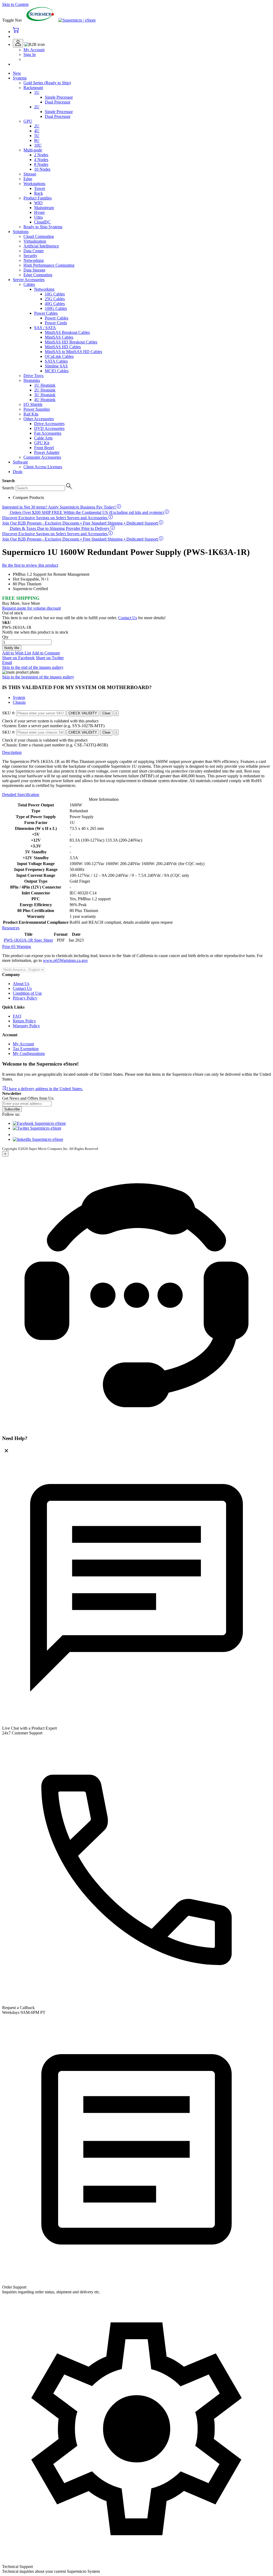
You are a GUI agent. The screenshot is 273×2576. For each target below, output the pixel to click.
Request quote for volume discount (31, 608)
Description (12, 752)
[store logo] (77, 20)
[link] (29, 44)
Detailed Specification (21, 795)
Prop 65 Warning (17, 947)
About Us (21, 984)
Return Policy (24, 1021)
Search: (8, 488)
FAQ (17, 1016)
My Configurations (29, 1053)
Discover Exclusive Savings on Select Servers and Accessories (55, 518)
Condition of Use (27, 993)
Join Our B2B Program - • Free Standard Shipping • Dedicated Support (81, 523)
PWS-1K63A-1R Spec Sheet (28, 940)
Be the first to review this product (30, 565)
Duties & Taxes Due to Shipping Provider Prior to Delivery (60, 528)
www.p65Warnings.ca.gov (65, 960)
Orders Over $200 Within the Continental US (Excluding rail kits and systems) (87, 512)
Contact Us (22, 988)
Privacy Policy (25, 998)
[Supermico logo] (40, 20)
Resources (11, 928)
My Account (34, 50)
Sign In (30, 55)
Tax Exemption (26, 1049)
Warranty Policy (26, 1026)
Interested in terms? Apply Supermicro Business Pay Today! (59, 507)
